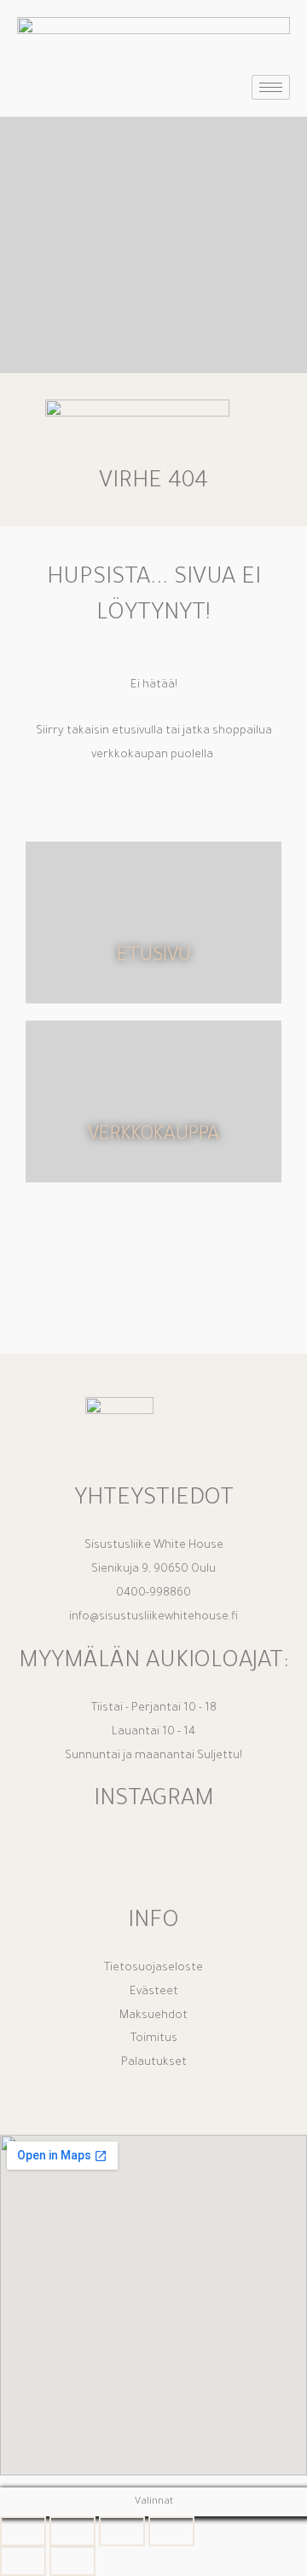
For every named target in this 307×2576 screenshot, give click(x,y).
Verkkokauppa (153, 1136)
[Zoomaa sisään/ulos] (23, 2531)
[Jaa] (122, 2531)
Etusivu (154, 957)
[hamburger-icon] (271, 87)
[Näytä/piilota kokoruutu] (72, 2531)
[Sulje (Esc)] (171, 2531)
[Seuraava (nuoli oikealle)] (72, 2561)
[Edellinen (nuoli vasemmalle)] (23, 2561)
